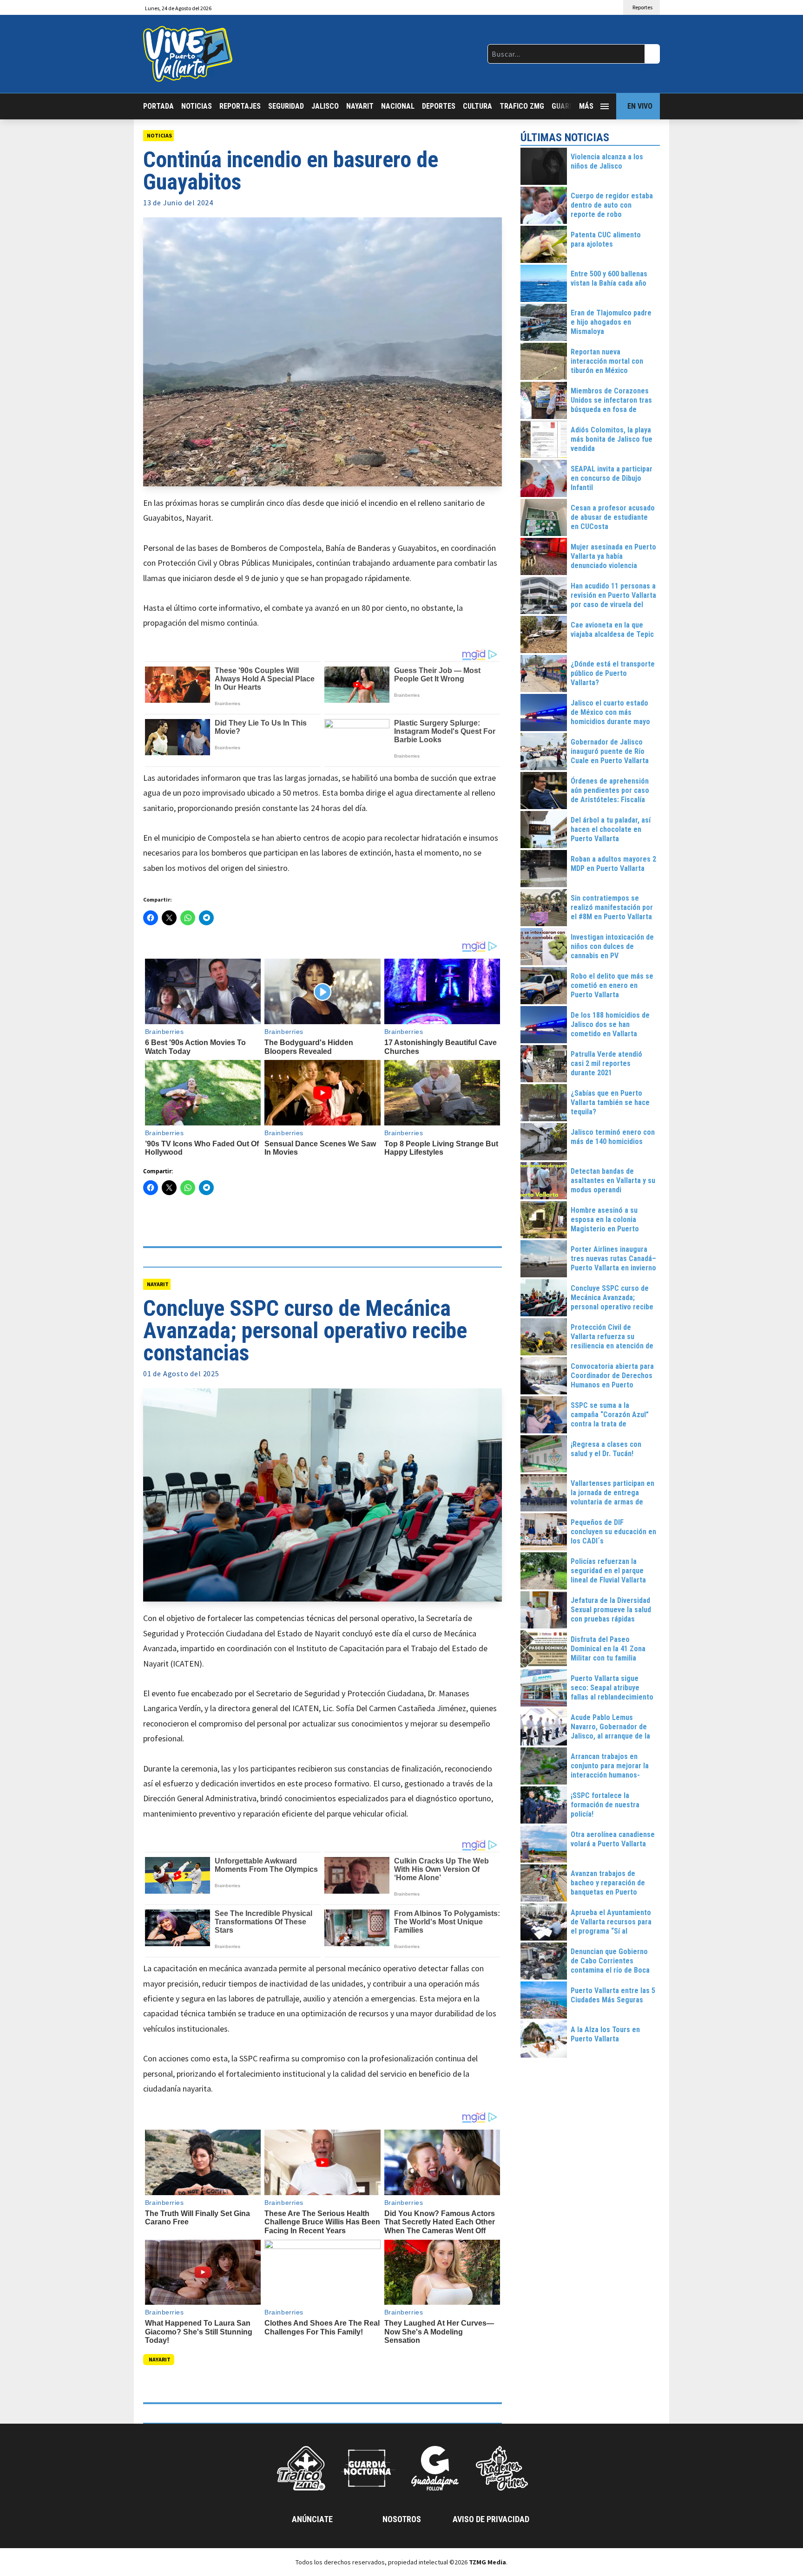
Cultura (477, 106)
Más (586, 106)
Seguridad (286, 106)
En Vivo (640, 106)
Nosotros (402, 2519)
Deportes (439, 106)
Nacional (398, 106)
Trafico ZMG (522, 106)
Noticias (197, 106)
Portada (158, 106)
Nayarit (360, 106)
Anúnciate (312, 2519)
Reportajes (240, 106)
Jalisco (325, 106)
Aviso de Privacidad (491, 2519)
